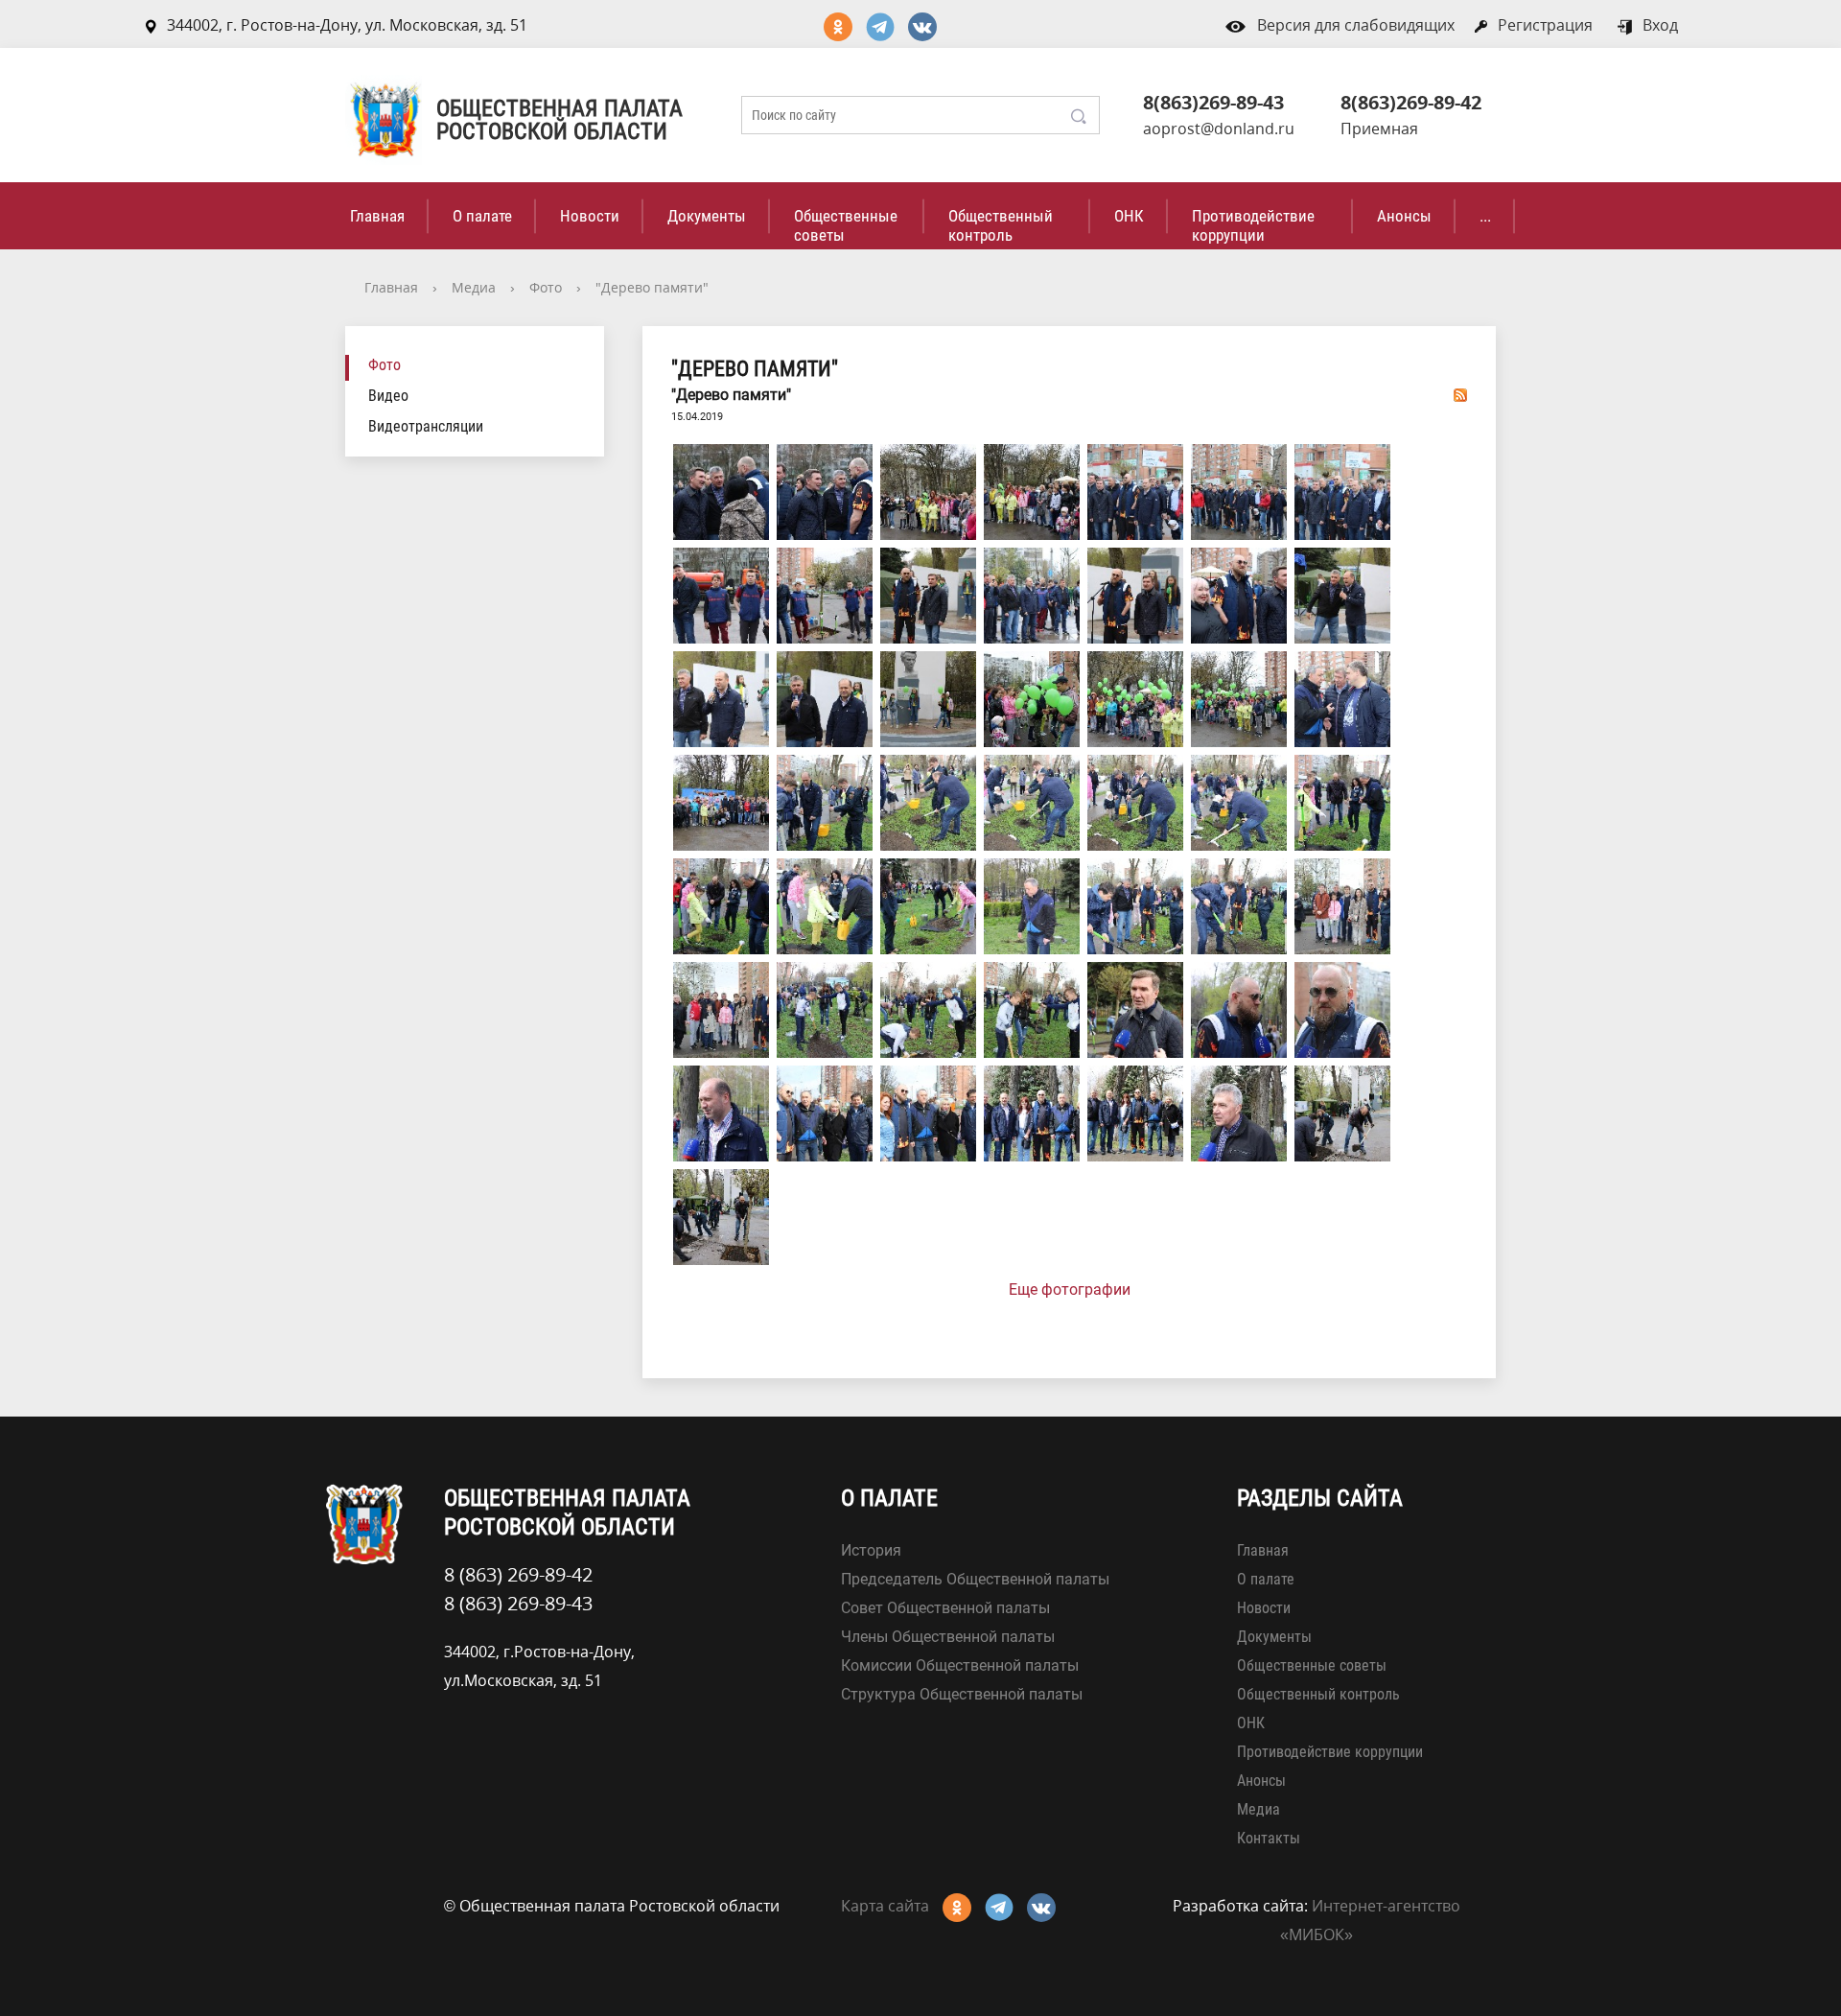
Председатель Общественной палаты (975, 1579)
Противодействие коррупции (1253, 225)
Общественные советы (846, 225)
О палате (482, 216)
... (1485, 216)
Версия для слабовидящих (1356, 25)
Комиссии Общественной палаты (960, 1665)
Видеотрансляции (426, 426)
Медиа (474, 287)
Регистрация (1545, 25)
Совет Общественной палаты (945, 1608)
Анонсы (1404, 216)
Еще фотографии (1070, 1289)
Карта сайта (885, 1906)
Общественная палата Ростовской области (559, 120)
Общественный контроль (1001, 225)
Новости (590, 216)
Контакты (1269, 1838)
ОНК (1129, 216)
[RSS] (1460, 394)
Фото (546, 287)
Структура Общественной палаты (962, 1694)
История (871, 1550)
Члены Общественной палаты (948, 1637)
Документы (707, 216)
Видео (388, 396)
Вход (1660, 25)
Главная (377, 216)
